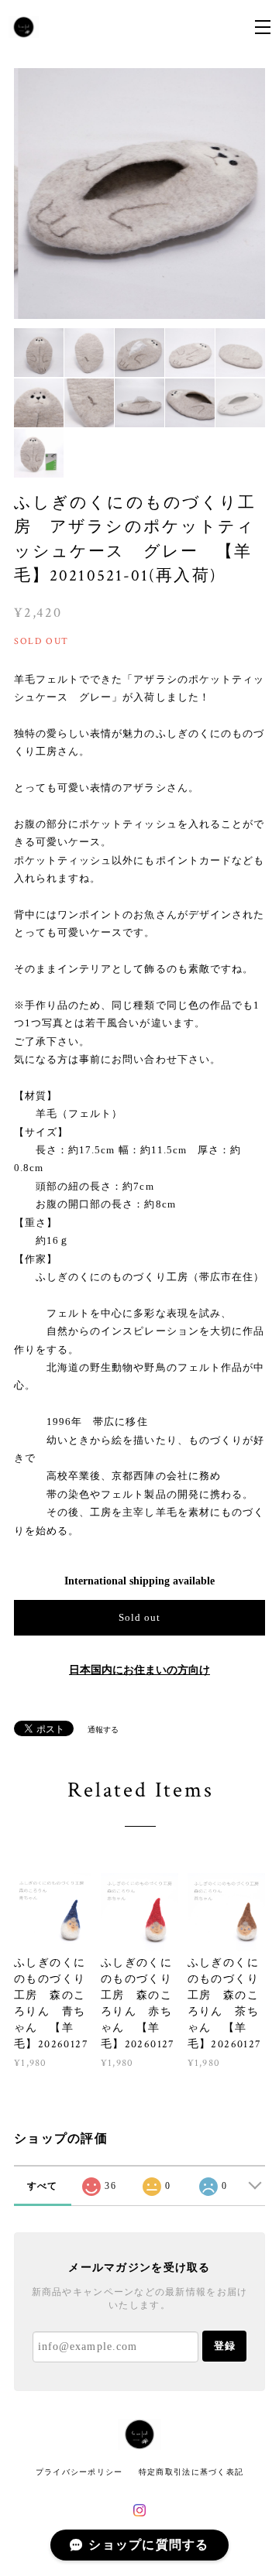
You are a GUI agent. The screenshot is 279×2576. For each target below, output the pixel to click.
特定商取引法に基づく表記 (191, 2472)
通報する (103, 1730)
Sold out (139, 1617)
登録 (225, 2346)
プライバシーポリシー (79, 2472)
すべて (43, 2186)
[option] (139, 194)
